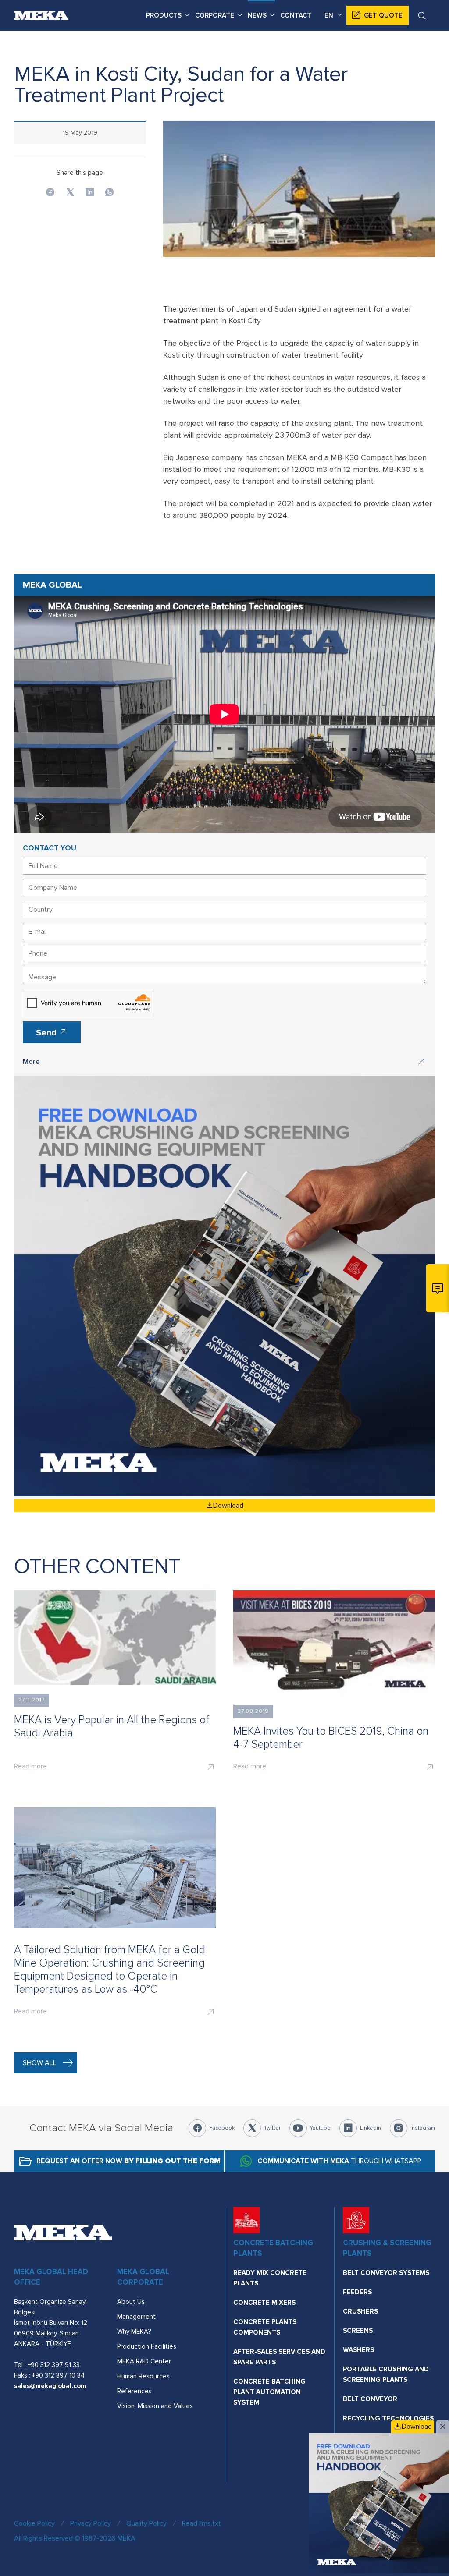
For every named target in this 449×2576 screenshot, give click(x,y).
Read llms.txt (201, 2523)
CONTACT (296, 15)
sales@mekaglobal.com (50, 2386)
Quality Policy (146, 2523)
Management (136, 2317)
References (134, 2391)
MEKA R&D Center (144, 2361)
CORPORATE (215, 15)
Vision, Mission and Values (155, 2406)
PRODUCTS (164, 15)
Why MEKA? (134, 2332)
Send (47, 1033)
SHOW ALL (40, 2063)
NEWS (257, 15)
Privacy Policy (91, 2523)
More (31, 1062)
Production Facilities (147, 2346)
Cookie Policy (34, 2523)
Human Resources (143, 2376)
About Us (131, 2302)
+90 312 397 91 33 (54, 2365)
